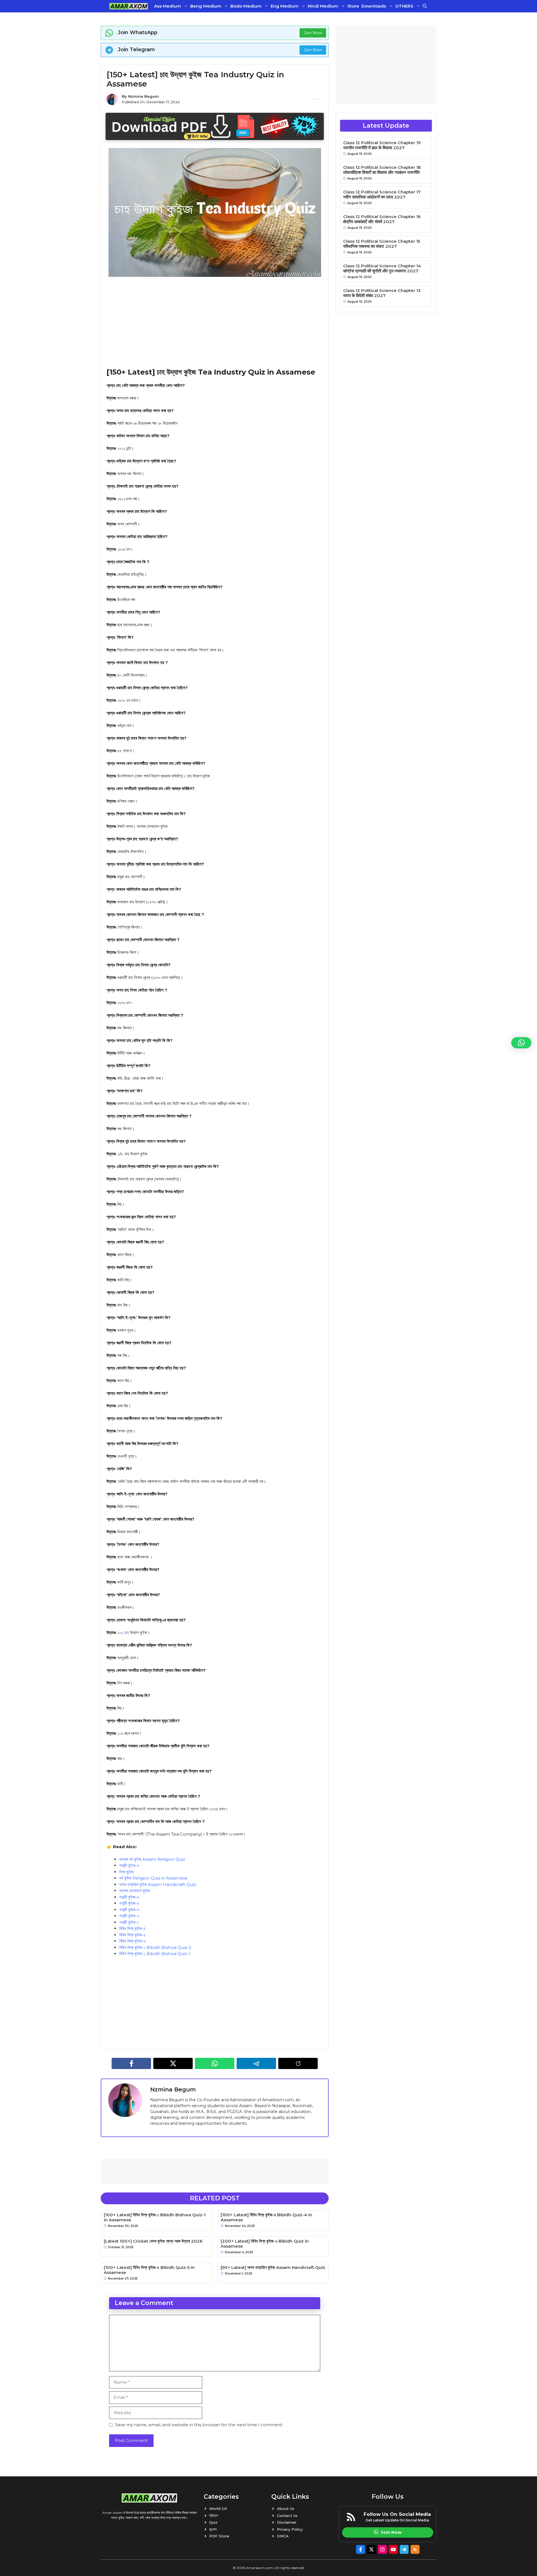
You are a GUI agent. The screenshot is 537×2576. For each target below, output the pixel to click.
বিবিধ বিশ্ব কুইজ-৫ (132, 1935)
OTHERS (404, 6)
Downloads (374, 6)
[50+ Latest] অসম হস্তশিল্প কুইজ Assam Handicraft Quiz (273, 2268)
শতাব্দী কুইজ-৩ (129, 1865)
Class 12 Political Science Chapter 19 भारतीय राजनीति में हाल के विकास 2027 (382, 145)
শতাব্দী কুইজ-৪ (129, 1910)
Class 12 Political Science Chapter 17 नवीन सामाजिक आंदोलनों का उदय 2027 (382, 195)
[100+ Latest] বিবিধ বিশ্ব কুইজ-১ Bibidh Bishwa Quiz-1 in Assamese (155, 2217)
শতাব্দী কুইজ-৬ (129, 1897)
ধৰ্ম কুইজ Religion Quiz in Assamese (153, 1878)
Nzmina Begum (143, 96)
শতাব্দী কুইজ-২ (129, 1916)
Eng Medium (285, 6)
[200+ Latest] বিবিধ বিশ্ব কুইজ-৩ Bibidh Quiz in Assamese (265, 2244)
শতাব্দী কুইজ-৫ (129, 1903)
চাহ (127, 1632)
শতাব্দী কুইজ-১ (129, 1922)
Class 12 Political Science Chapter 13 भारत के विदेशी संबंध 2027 (382, 293)
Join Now (313, 33)
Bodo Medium (246, 6)
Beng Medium (206, 6)
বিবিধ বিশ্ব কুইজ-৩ (132, 1941)
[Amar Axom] (129, 6)
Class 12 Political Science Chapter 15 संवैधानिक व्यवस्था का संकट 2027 (382, 244)
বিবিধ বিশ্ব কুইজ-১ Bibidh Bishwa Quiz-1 (155, 1954)
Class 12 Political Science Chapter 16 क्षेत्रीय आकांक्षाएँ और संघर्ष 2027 (382, 219)
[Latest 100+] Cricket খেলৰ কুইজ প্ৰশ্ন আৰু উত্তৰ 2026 (153, 2241)
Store (353, 6)
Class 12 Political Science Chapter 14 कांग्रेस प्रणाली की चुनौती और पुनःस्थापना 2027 (382, 268)
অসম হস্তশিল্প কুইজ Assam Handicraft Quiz (157, 1884)
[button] (425, 6)
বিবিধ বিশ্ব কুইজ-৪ (132, 1928)
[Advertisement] (215, 322)
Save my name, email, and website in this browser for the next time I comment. (199, 2425)
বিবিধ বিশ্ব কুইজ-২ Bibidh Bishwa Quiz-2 (155, 1947)
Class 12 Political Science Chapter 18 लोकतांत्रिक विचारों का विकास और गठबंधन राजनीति (382, 170)
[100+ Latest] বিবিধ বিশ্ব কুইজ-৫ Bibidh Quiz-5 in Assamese (149, 2270)
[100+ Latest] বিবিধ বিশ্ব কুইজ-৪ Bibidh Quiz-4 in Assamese (266, 2217)
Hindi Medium (323, 6)
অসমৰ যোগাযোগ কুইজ (135, 1891)
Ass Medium (168, 6)
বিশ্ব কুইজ (126, 1872)
